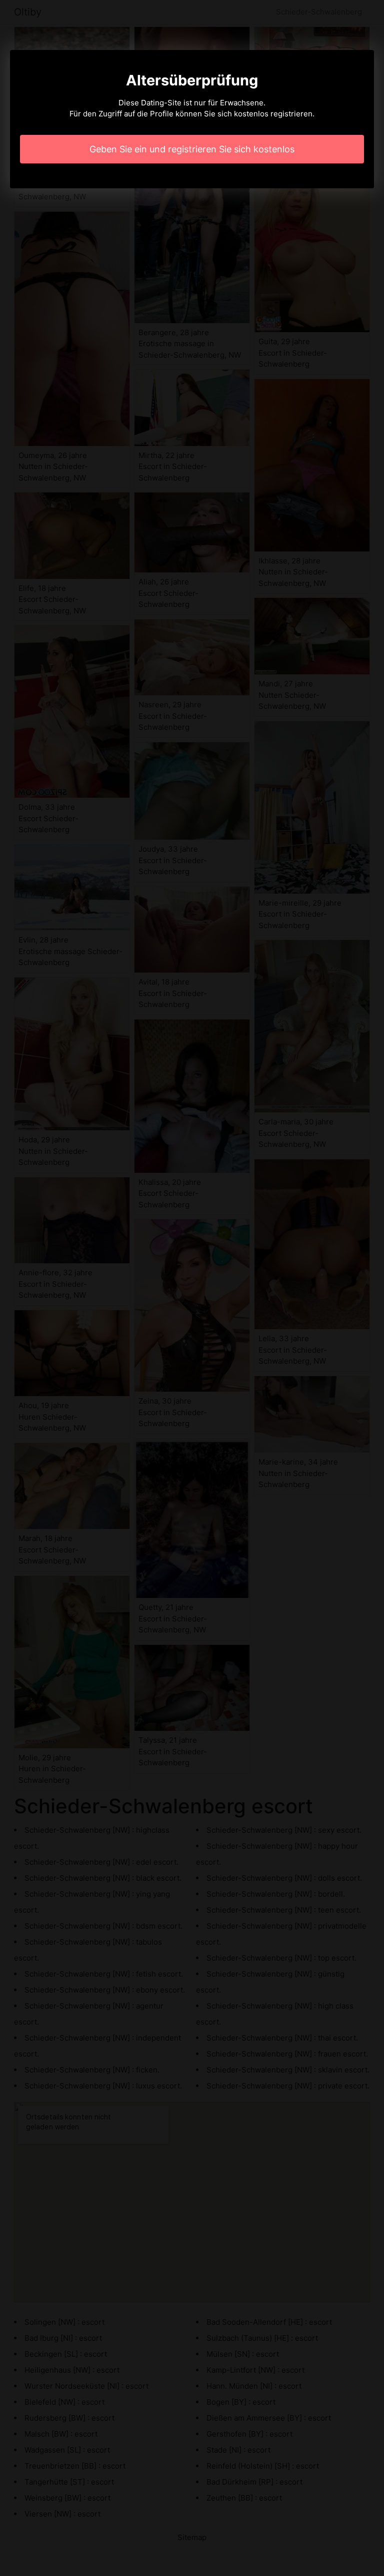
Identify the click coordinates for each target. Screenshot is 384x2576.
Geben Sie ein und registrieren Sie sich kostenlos (192, 149)
